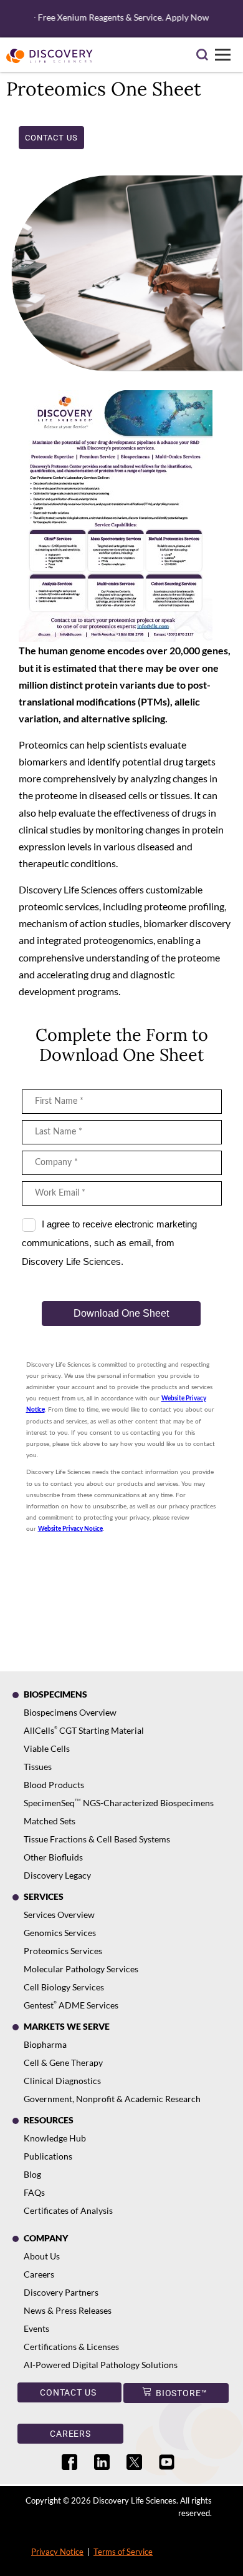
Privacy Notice (57, 2552)
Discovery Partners (61, 2292)
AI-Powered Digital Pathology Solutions (101, 2365)
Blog (32, 2174)
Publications (48, 2156)
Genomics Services (60, 1933)
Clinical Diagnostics (62, 2081)
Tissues (38, 1767)
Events (36, 2328)
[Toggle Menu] (223, 55)
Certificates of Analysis (68, 2210)
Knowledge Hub (55, 2138)
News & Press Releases (68, 2310)
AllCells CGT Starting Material (84, 1730)
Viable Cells (47, 1748)
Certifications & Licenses (71, 2347)
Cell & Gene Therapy (63, 2062)
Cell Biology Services (64, 1987)
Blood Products (54, 1785)
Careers (39, 2274)
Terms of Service (123, 2552)
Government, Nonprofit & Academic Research (112, 2099)
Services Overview (59, 1915)
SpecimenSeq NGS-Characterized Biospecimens (119, 1803)
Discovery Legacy (57, 1875)
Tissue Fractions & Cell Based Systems (97, 1839)
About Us (42, 2256)
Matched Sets (50, 1821)
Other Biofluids (53, 1857)
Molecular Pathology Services (81, 1969)
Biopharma (45, 2044)
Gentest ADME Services (71, 2005)
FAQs (34, 2192)
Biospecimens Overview (70, 1712)
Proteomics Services (63, 1951)
